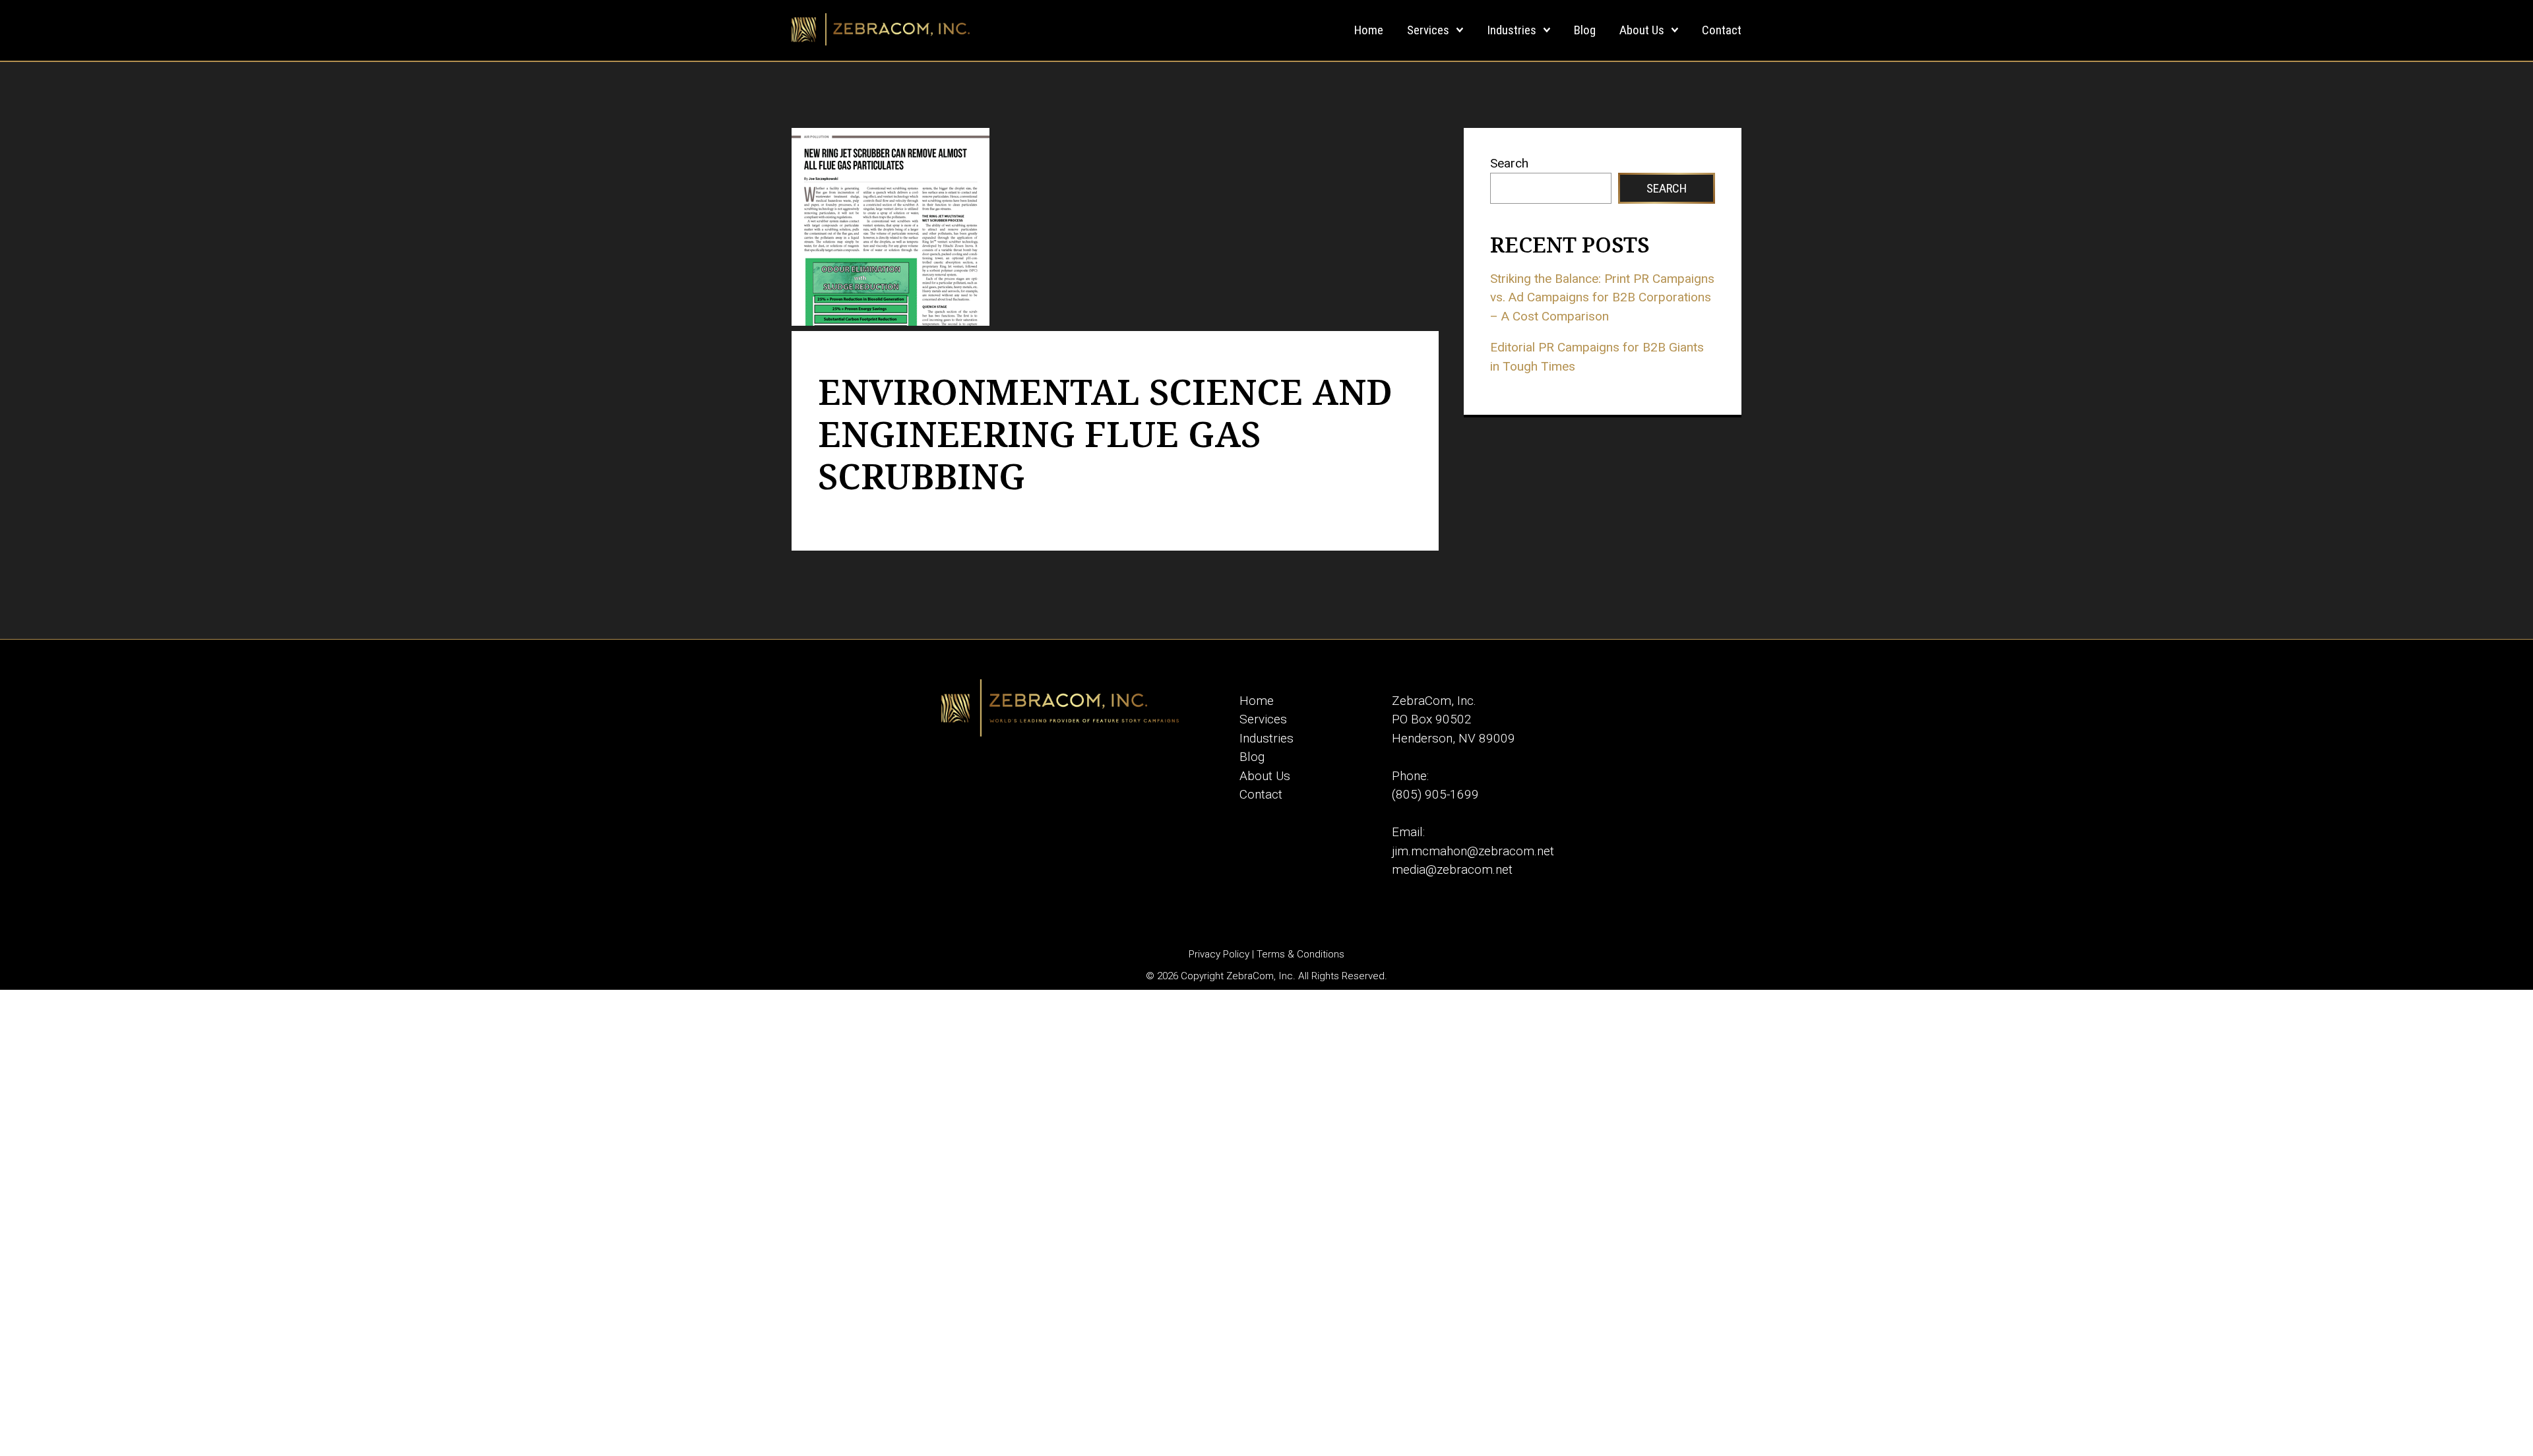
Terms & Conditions (1300, 954)
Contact (1722, 30)
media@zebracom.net (1452, 869)
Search (1509, 163)
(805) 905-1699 (1435, 794)
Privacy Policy (1219, 954)
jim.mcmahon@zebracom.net (1473, 851)
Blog (1585, 30)
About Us (1642, 30)
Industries (1512, 30)
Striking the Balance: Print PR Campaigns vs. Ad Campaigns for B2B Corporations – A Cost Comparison (1602, 297)
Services (1428, 30)
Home (1369, 30)
